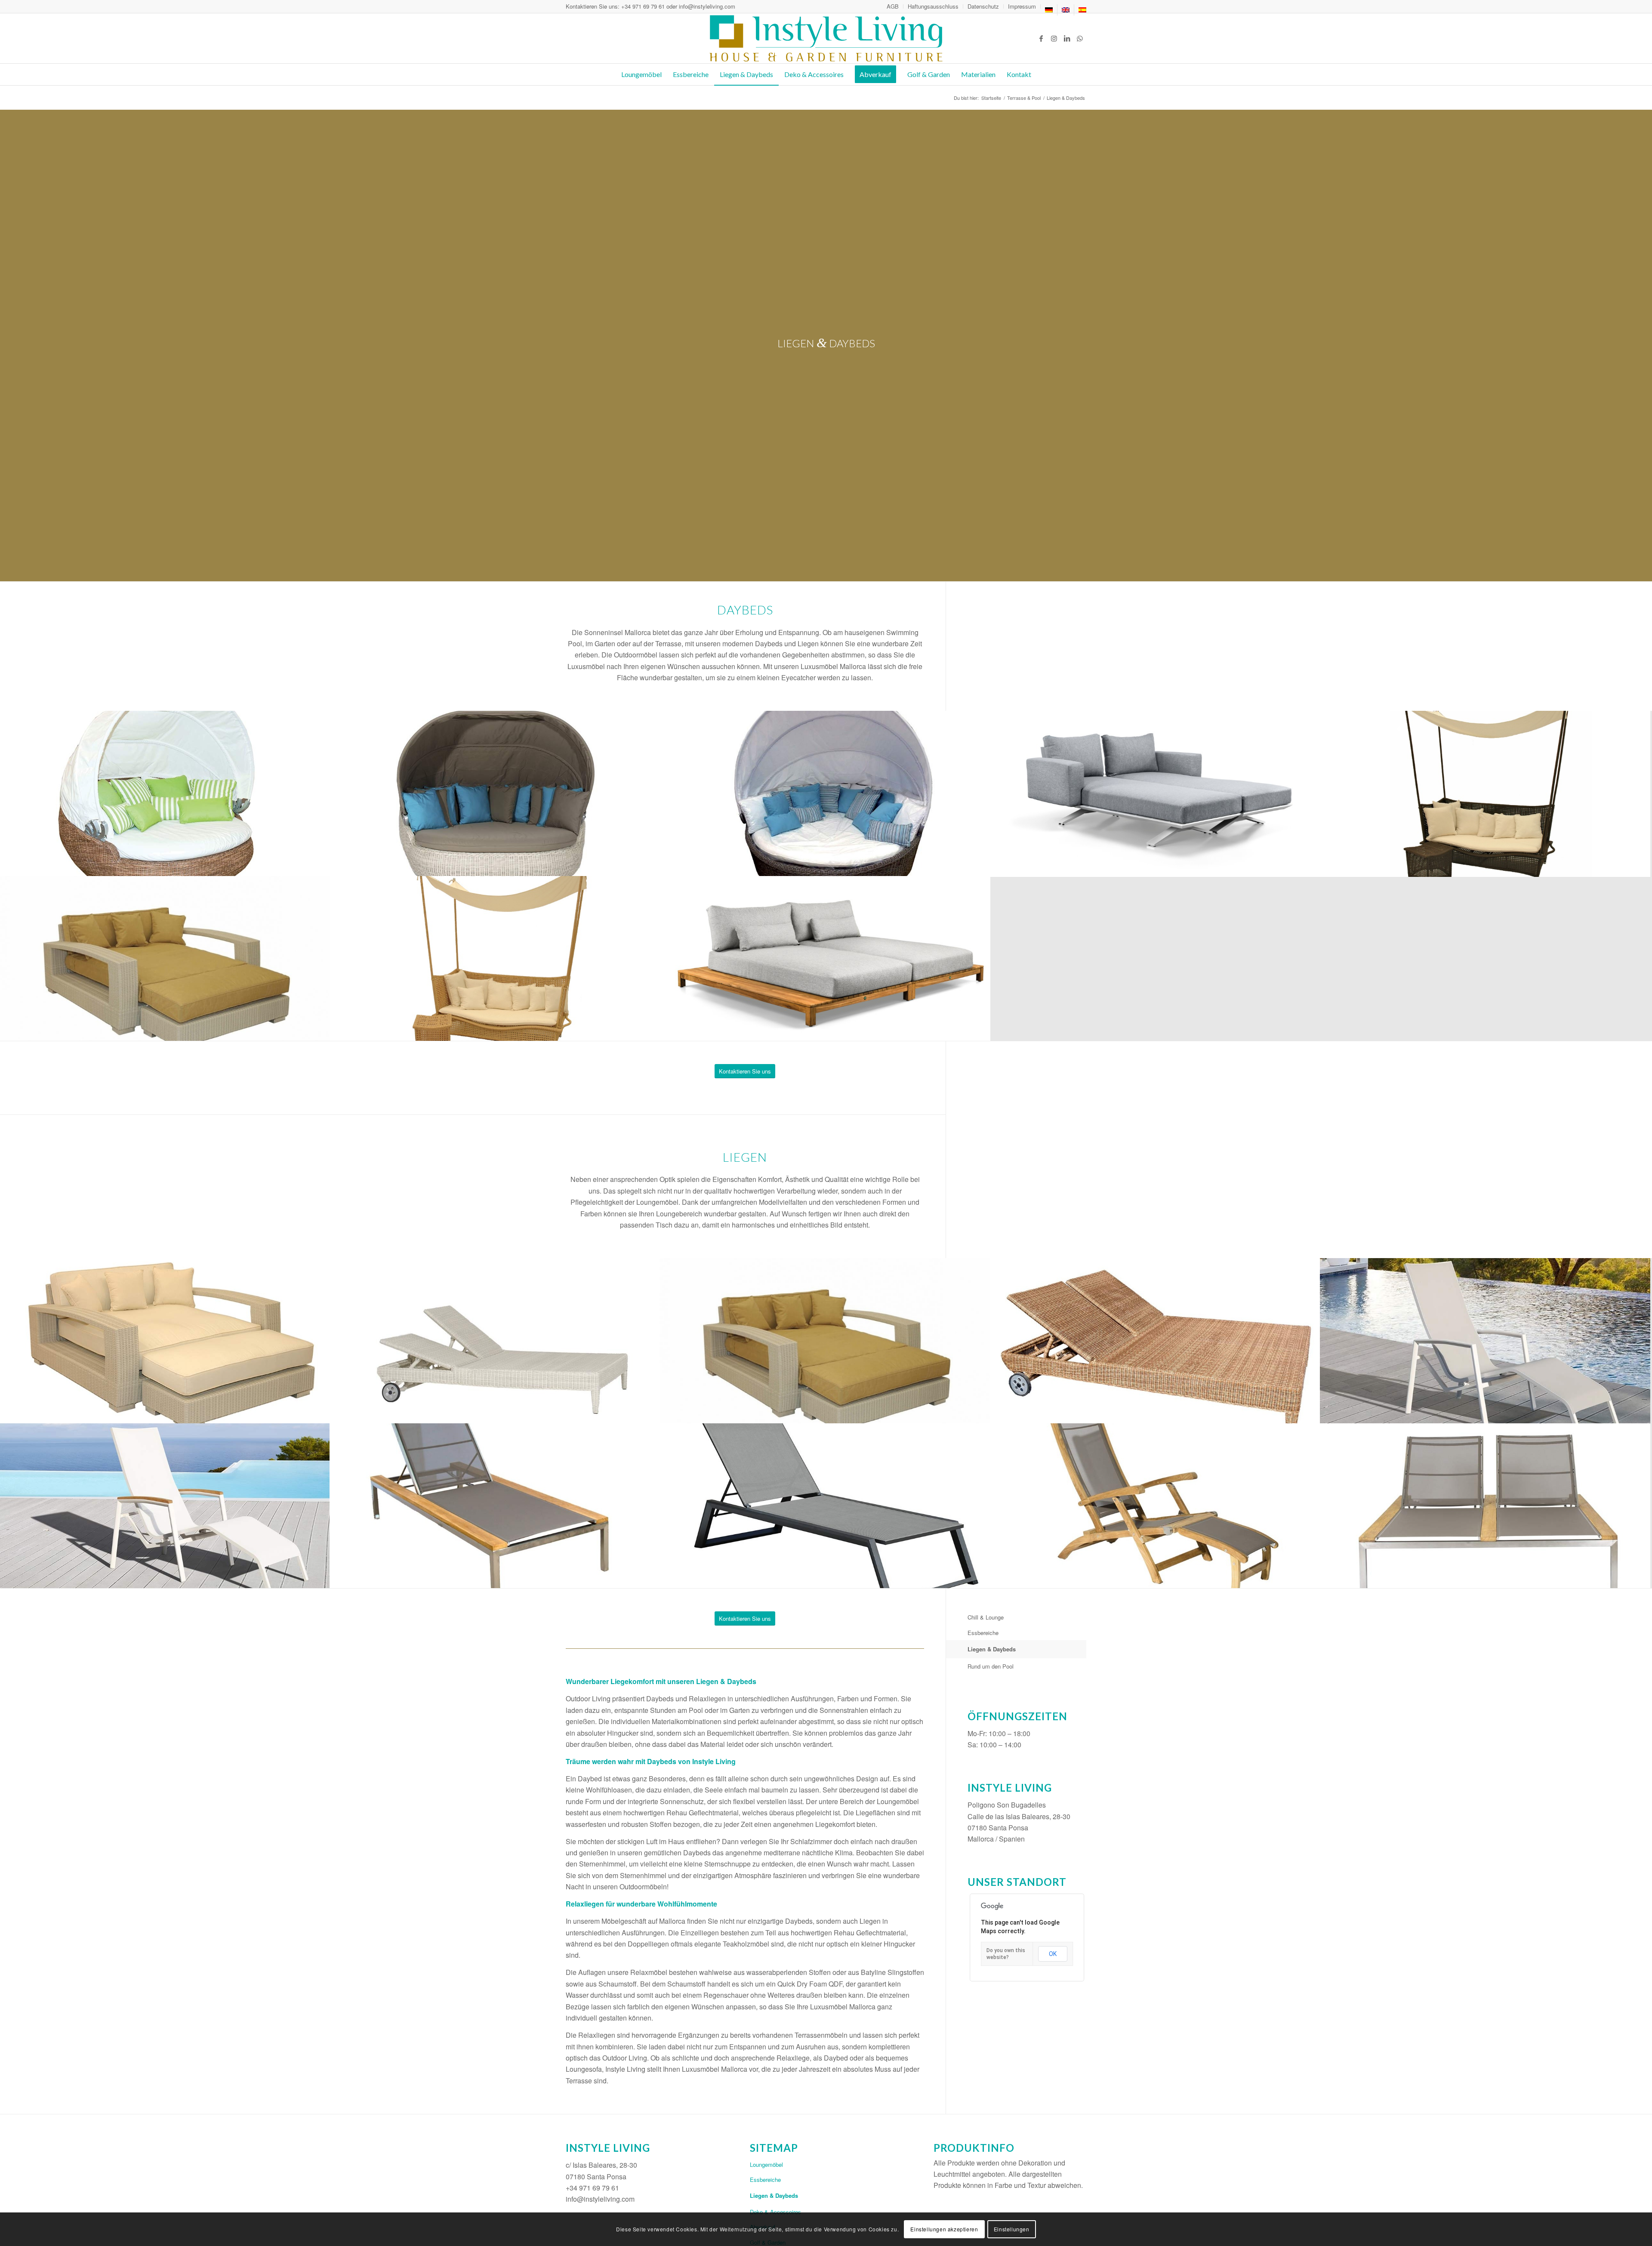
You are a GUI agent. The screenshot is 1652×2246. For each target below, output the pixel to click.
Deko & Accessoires (775, 2212)
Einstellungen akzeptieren (944, 2229)
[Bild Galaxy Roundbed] (165, 793)
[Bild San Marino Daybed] (825, 959)
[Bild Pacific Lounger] (495, 1506)
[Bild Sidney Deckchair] (1155, 1506)
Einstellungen (1012, 2229)
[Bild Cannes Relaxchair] (165, 1506)
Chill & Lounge (986, 1617)
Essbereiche (983, 1633)
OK (1053, 1954)
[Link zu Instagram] (1054, 38)
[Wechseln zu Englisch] (1066, 10)
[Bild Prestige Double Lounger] (1485, 1506)
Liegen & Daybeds (992, 1649)
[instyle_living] (826, 38)
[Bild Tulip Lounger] (825, 1506)
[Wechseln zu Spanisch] (1082, 10)
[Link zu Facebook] (1041, 38)
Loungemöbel (766, 2164)
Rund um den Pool (991, 1666)
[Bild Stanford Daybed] (1155, 793)
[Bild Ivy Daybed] (1485, 793)
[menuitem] (893, 6)
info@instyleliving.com (707, 6)
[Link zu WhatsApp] (1080, 38)
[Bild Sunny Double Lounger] (495, 1341)
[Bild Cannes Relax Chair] (1485, 1341)
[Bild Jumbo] (165, 959)
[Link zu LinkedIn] (1067, 38)
